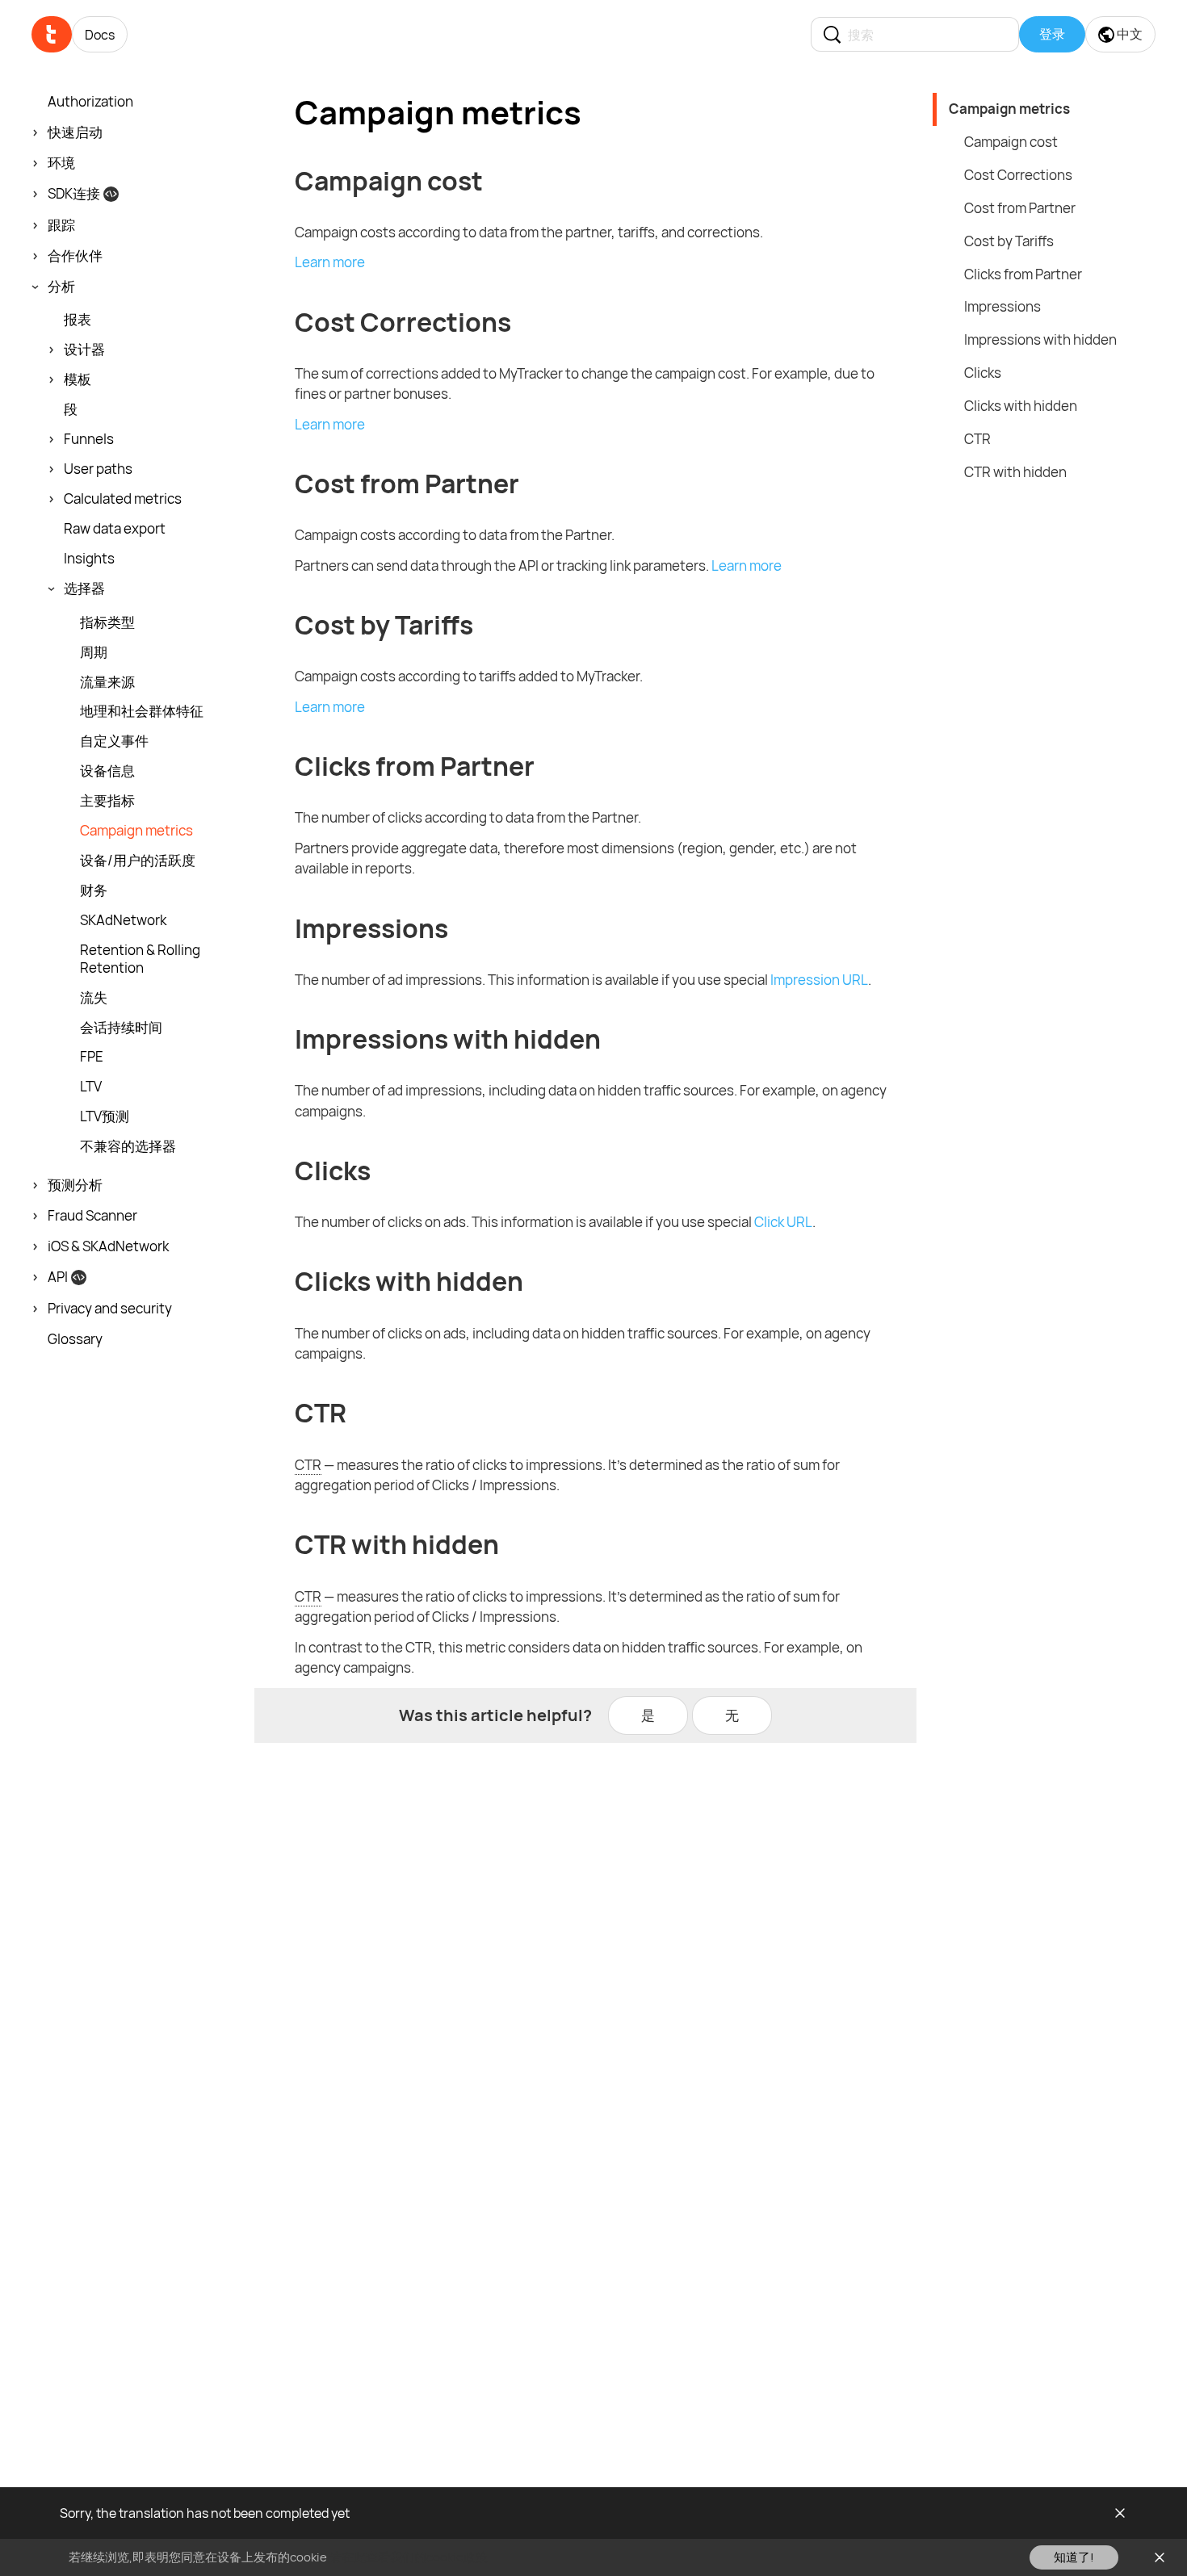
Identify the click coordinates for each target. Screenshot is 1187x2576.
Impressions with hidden (1040, 339)
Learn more (330, 262)
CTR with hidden (1015, 472)
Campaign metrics (1009, 109)
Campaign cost (1011, 142)
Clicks (983, 373)
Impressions (1002, 306)
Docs (100, 35)
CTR (977, 439)
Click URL (783, 1222)
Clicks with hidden (1021, 406)
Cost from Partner (1020, 208)
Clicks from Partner (1023, 274)
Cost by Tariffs (1009, 241)
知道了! (1074, 2557)
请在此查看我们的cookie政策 (409, 2557)
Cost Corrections (1018, 175)
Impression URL (819, 980)
